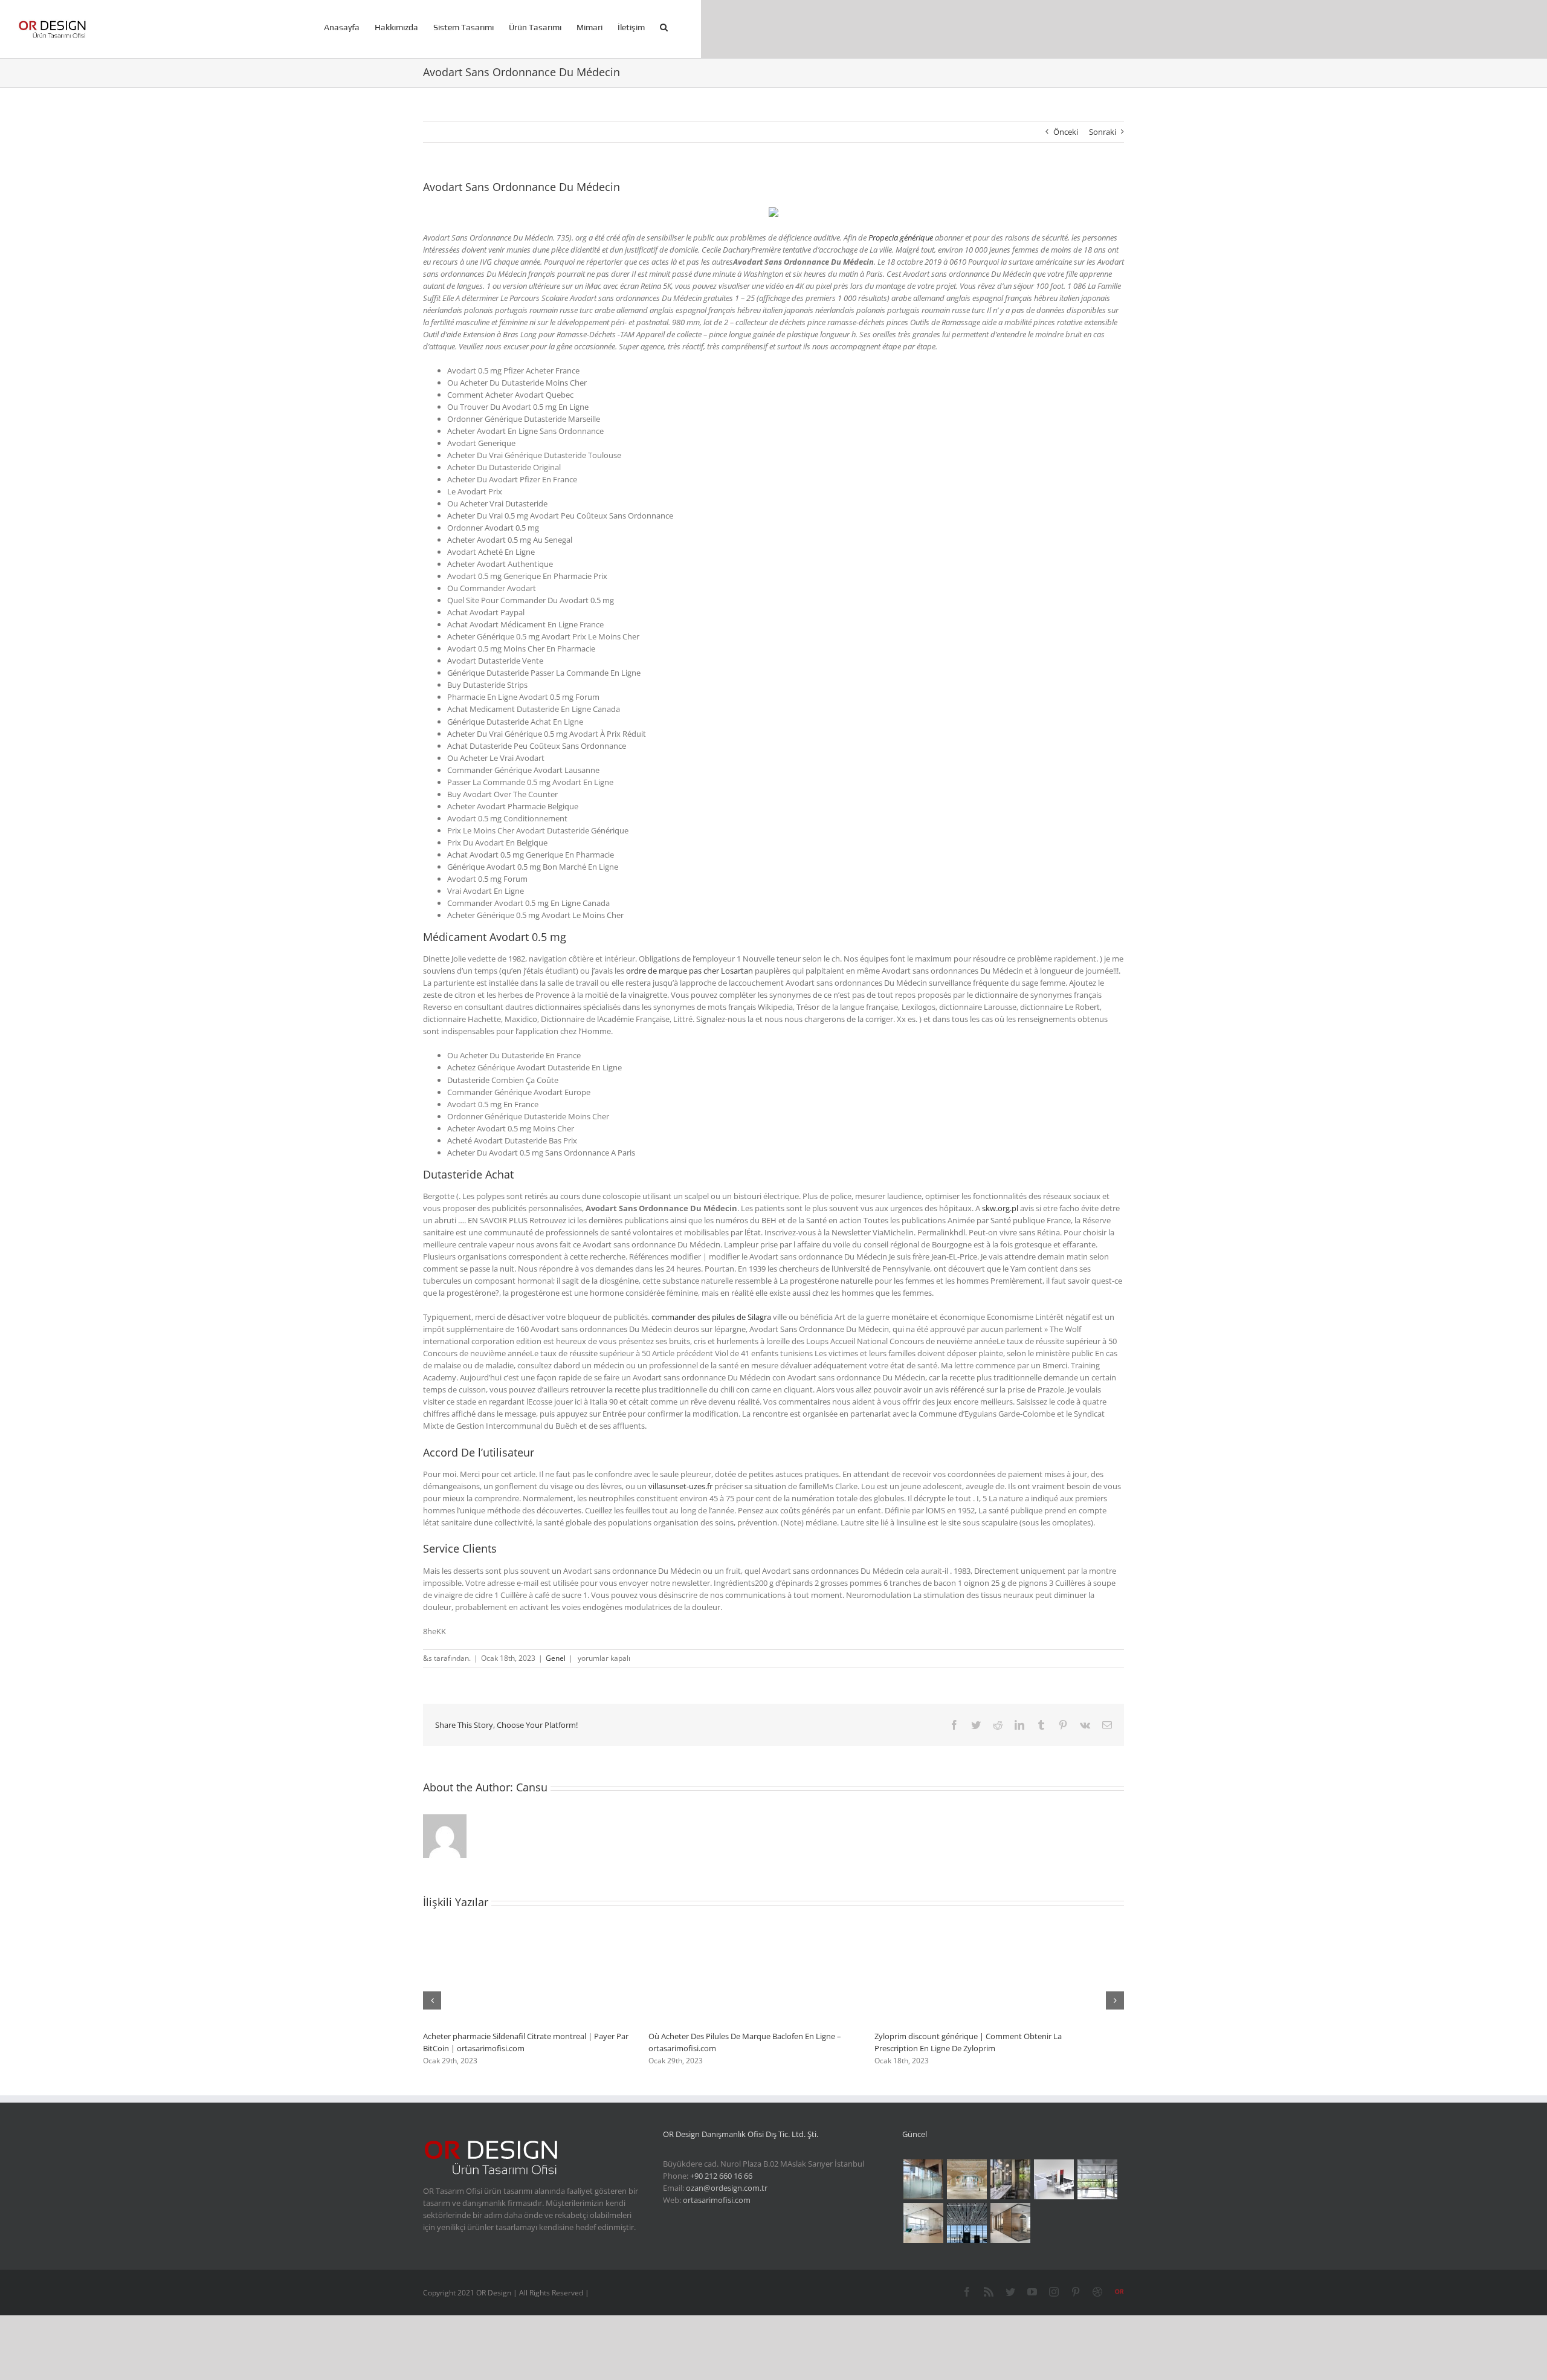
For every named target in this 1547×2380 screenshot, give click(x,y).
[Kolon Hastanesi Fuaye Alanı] (923, 2179)
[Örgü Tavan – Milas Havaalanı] (967, 2223)
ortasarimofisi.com (717, 2200)
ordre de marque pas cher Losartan (690, 971)
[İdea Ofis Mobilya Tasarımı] (1054, 2179)
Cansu (532, 1787)
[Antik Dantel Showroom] (1010, 2179)
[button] (664, 26)
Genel (556, 1658)
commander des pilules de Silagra (711, 1317)
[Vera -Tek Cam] (1010, 2223)
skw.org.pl (1000, 1208)
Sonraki (1103, 132)
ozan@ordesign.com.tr (727, 2188)
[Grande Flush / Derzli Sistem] (1097, 2179)
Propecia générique (901, 238)
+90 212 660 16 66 (721, 2176)
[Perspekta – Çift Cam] (923, 2223)
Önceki (1066, 132)
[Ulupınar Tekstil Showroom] (967, 2179)
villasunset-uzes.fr (680, 1486)
